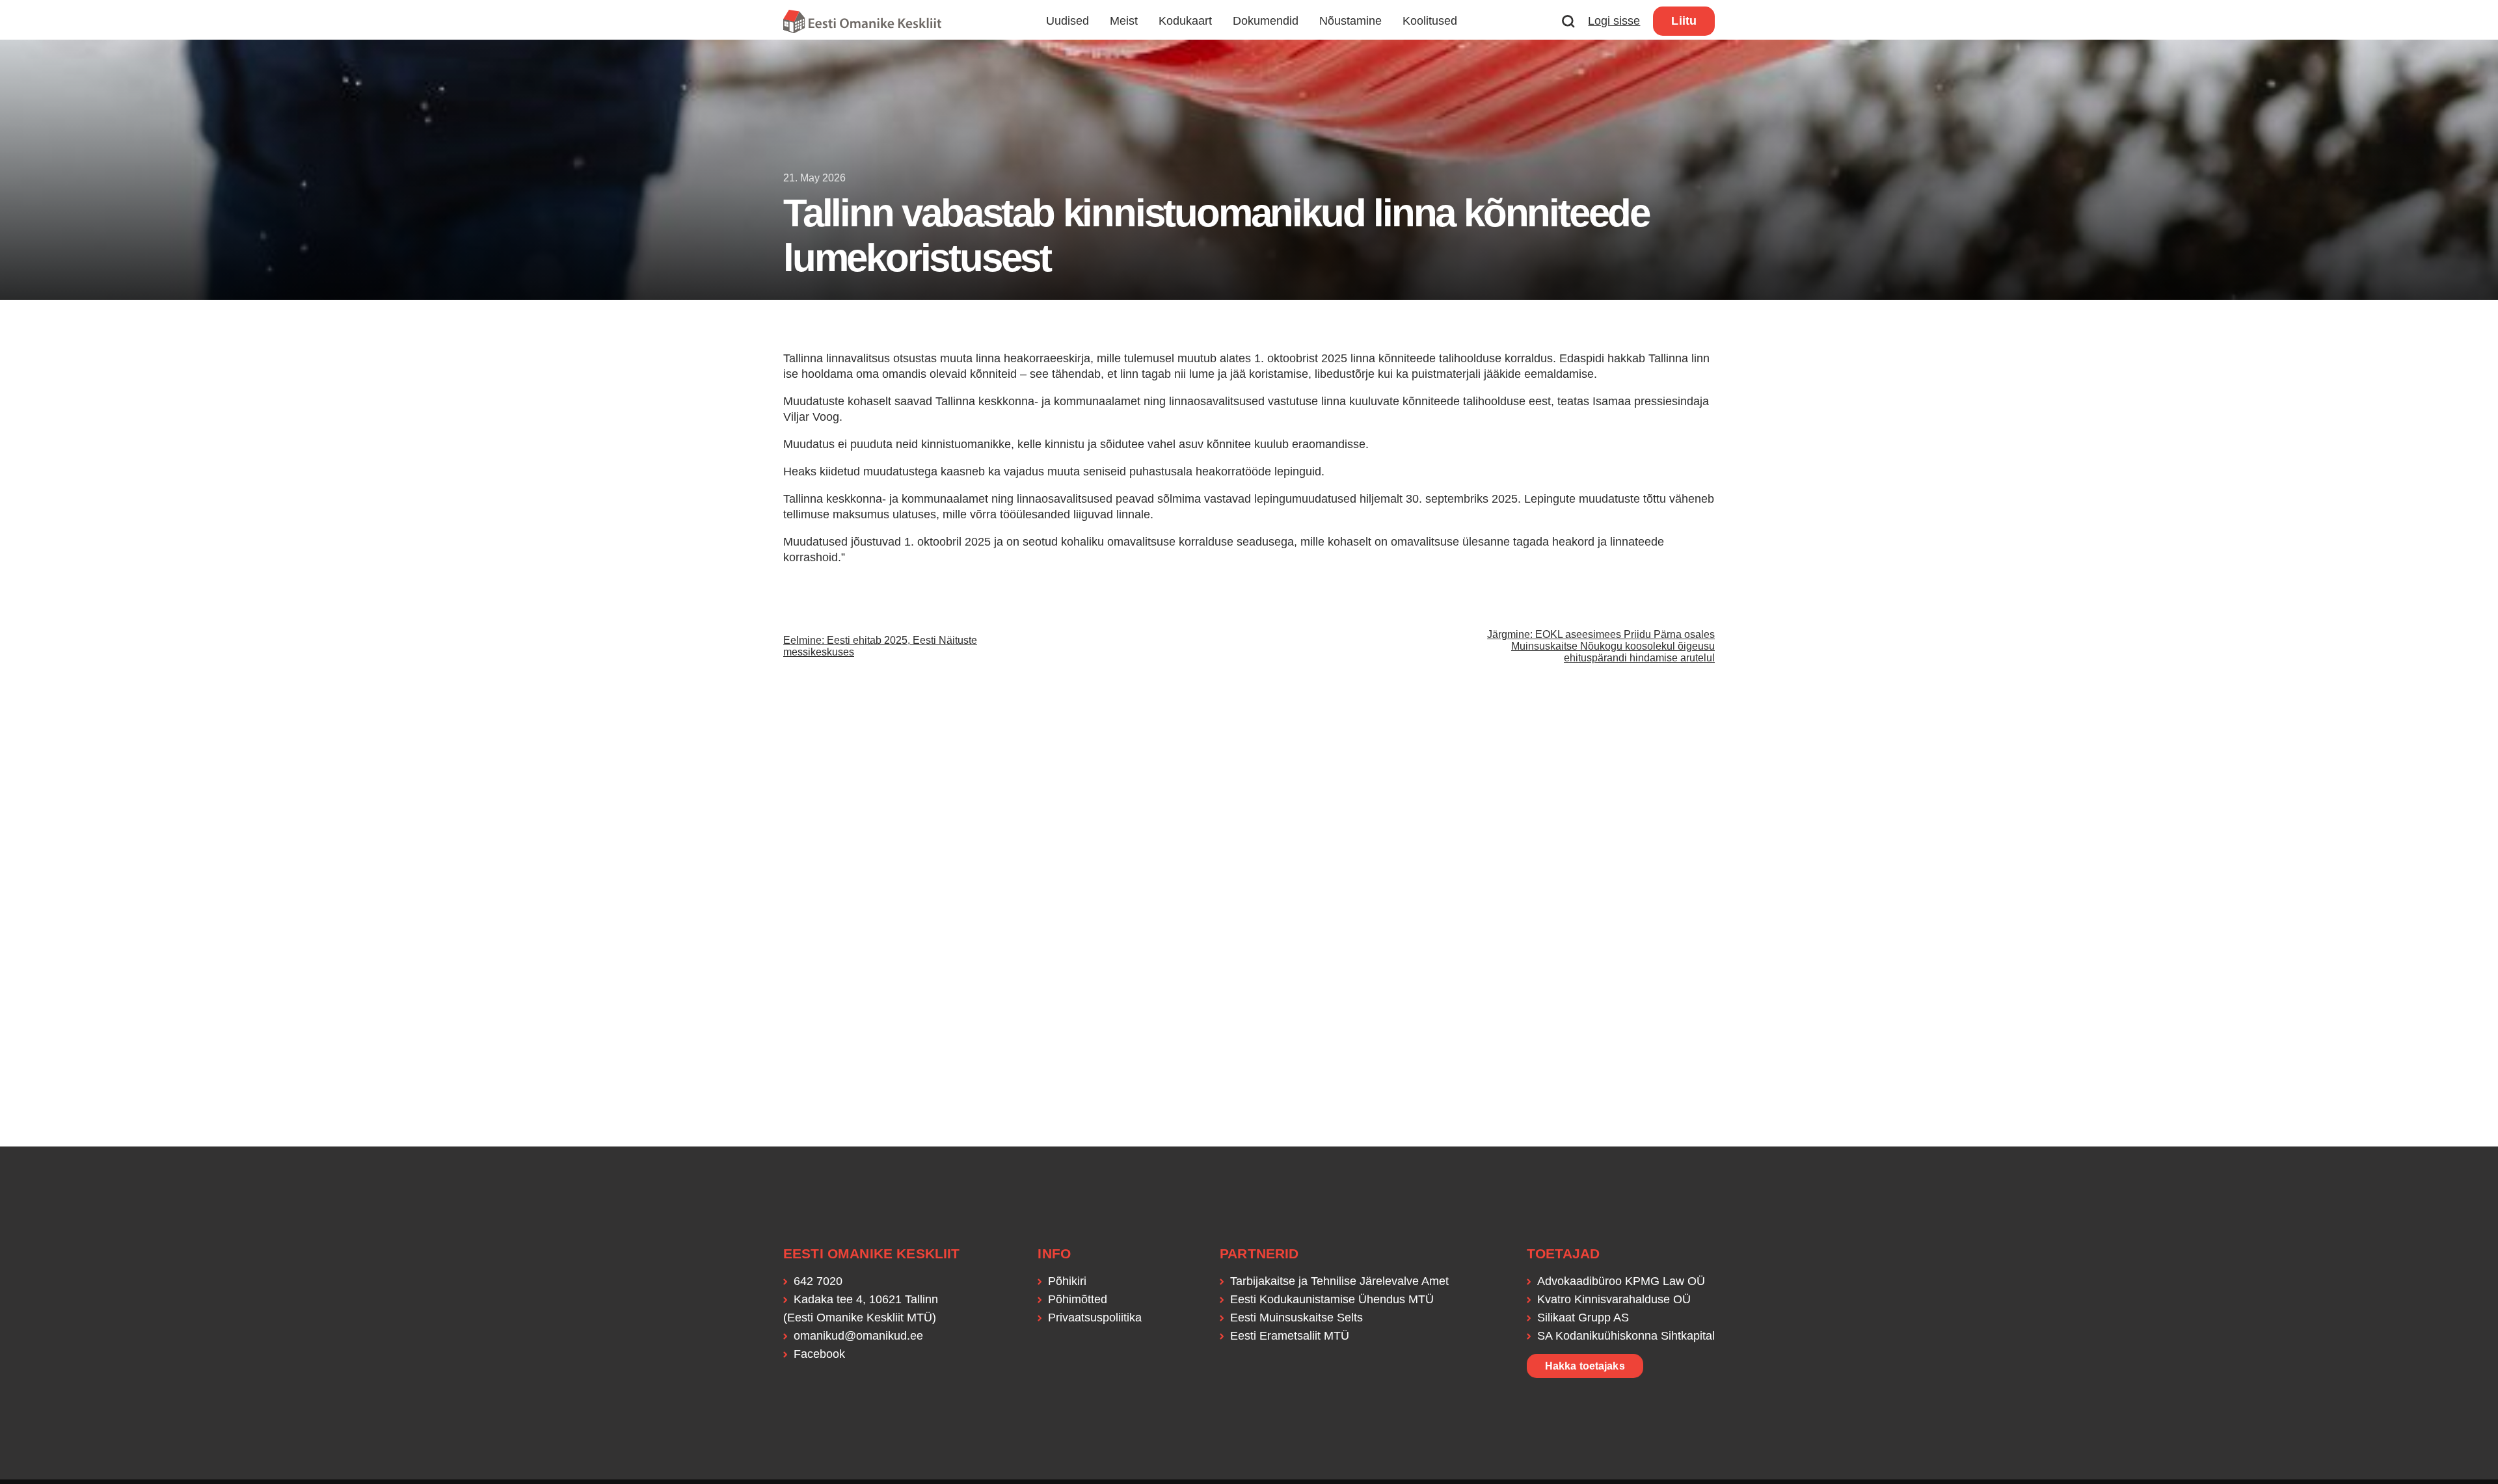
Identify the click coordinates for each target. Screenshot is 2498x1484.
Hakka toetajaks (1585, 1366)
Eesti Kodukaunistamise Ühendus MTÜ (1332, 1299)
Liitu (1684, 21)
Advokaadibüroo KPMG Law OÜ (1621, 1281)
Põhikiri (1067, 1281)
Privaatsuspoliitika (1095, 1318)
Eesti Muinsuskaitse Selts (1296, 1318)
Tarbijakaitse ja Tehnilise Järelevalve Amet (1339, 1281)
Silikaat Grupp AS (1583, 1318)
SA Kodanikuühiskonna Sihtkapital (1626, 1336)
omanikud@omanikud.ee (858, 1336)
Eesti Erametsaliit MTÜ (1290, 1336)
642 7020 (818, 1281)
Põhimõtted (1078, 1299)
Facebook (819, 1354)
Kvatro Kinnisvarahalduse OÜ (1614, 1299)
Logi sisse (1614, 21)
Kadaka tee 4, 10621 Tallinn (866, 1299)
